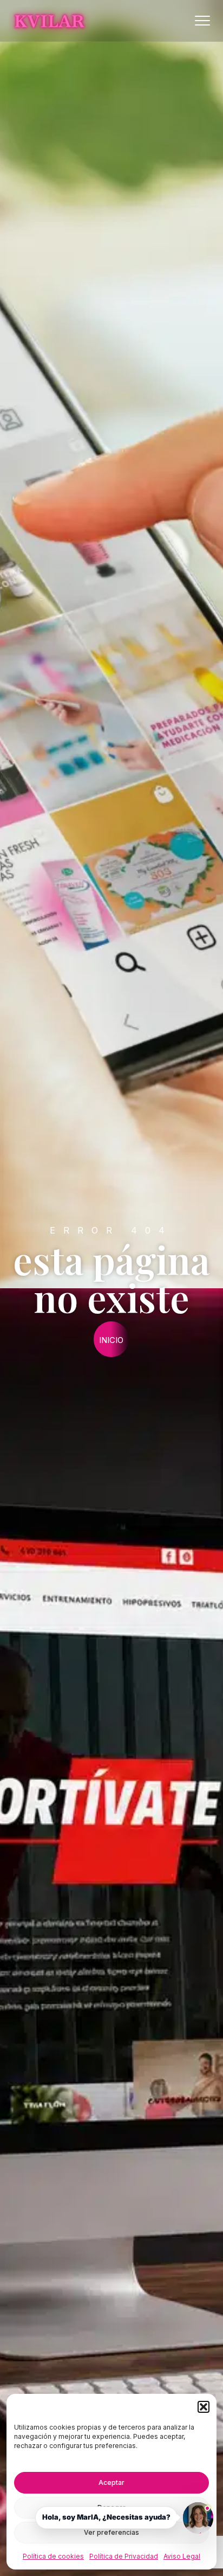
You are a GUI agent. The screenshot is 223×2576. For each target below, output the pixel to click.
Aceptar (111, 2482)
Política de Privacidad (124, 2556)
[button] (204, 2407)
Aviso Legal (182, 2556)
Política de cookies (53, 2556)
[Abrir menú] (202, 21)
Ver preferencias (111, 2532)
